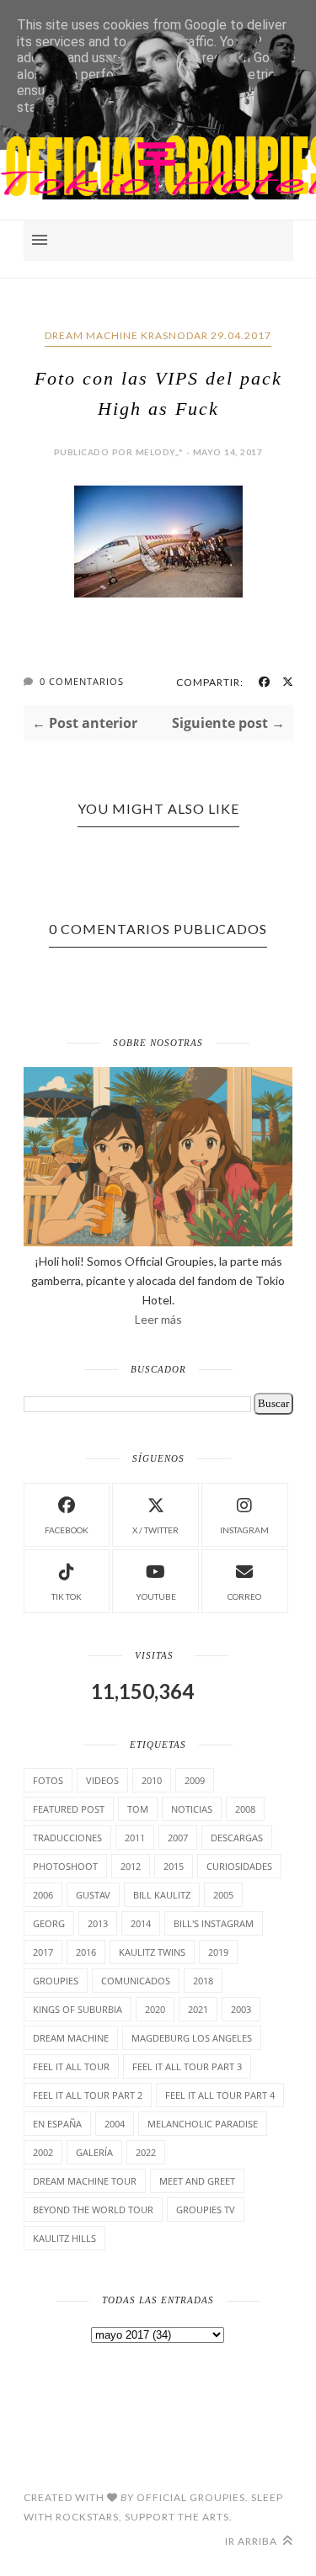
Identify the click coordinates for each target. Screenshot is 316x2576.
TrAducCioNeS (67, 1838)
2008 (245, 1809)
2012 (131, 1866)
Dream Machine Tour (85, 2181)
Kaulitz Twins (152, 1952)
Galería (94, 2152)
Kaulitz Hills (64, 2238)
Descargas (237, 1838)
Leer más (158, 1319)
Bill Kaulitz (162, 1895)
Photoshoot (65, 1866)
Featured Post (69, 1809)
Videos (102, 1780)
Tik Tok (67, 1596)
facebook (67, 1530)
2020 (155, 2009)
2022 (146, 2152)
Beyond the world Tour (93, 2210)
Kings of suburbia (78, 2009)
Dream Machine (71, 2038)
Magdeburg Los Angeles (192, 2038)
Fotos (48, 1780)
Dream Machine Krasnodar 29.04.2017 (158, 335)
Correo (244, 1596)
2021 (198, 2009)
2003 (241, 2009)
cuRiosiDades (239, 1866)
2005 (223, 1895)
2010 (152, 1780)
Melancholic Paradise (203, 2124)
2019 (218, 1952)
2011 (135, 1838)
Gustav (93, 1895)
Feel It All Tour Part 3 (187, 2066)
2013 (98, 1923)
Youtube (156, 1596)
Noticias (192, 1809)
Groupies (56, 1981)
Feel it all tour (71, 2066)
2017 (43, 1952)
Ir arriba (252, 2541)
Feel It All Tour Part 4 (220, 2095)
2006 (43, 1895)
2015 (174, 1866)
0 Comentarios (82, 681)
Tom (138, 1809)
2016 (86, 1952)
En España (57, 2124)
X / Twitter (155, 1530)
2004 (115, 2124)
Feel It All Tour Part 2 (88, 2095)
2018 (203, 1981)
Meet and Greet (197, 2181)
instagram (244, 1530)
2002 (43, 2152)
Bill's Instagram (214, 1923)
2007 (178, 1838)
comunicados (136, 1981)
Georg (49, 1923)
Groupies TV (206, 2210)
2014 (141, 1923)
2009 (195, 1780)
